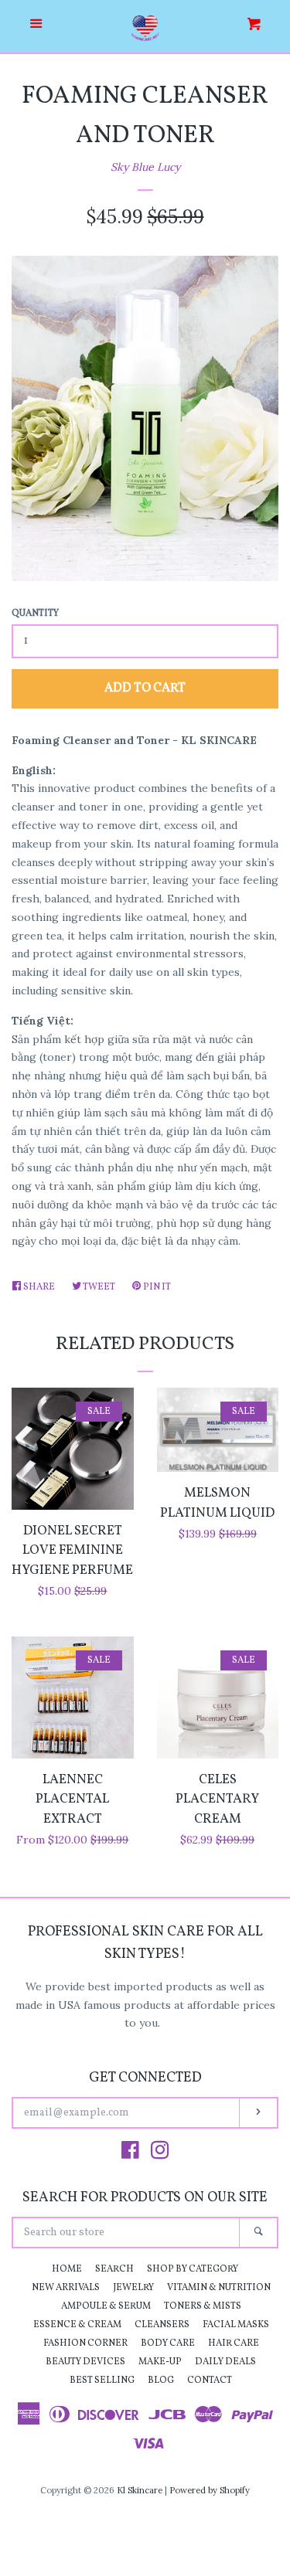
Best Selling (102, 2381)
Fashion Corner (85, 2343)
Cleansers (162, 2325)
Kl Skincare (140, 2490)
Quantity (35, 613)
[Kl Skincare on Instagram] (160, 2153)
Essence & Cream (77, 2325)
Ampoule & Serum (106, 2306)
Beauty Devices (85, 2362)
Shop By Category (193, 2269)
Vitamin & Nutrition (219, 2288)
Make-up (160, 2362)
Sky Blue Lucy (145, 167)
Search (114, 2269)
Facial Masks (236, 2325)
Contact (210, 2381)
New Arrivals (66, 2288)
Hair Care (234, 2343)
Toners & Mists (203, 2306)
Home (67, 2269)
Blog (161, 2381)
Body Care (168, 2343)
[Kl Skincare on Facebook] (130, 2153)
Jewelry (133, 2288)
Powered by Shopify (210, 2490)
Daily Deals (225, 2362)
